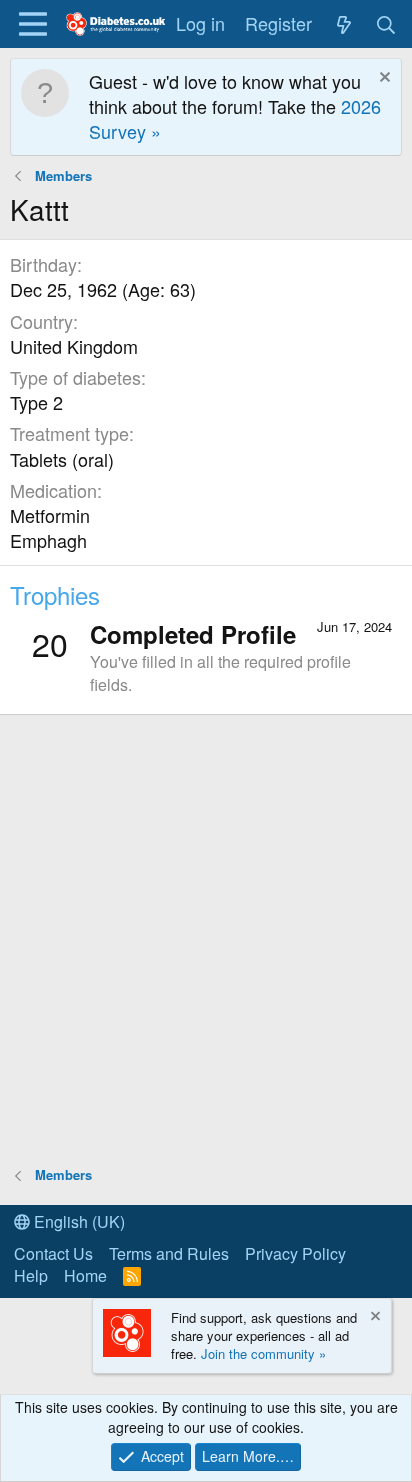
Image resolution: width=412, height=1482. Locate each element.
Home (85, 1275)
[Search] (386, 23)
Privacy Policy (295, 1253)
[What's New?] (343, 23)
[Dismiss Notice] (382, 79)
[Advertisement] (206, 939)
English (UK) (77, 1221)
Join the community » (263, 1353)
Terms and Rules (169, 1253)
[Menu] (32, 24)
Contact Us (53, 1253)
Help (31, 1275)
